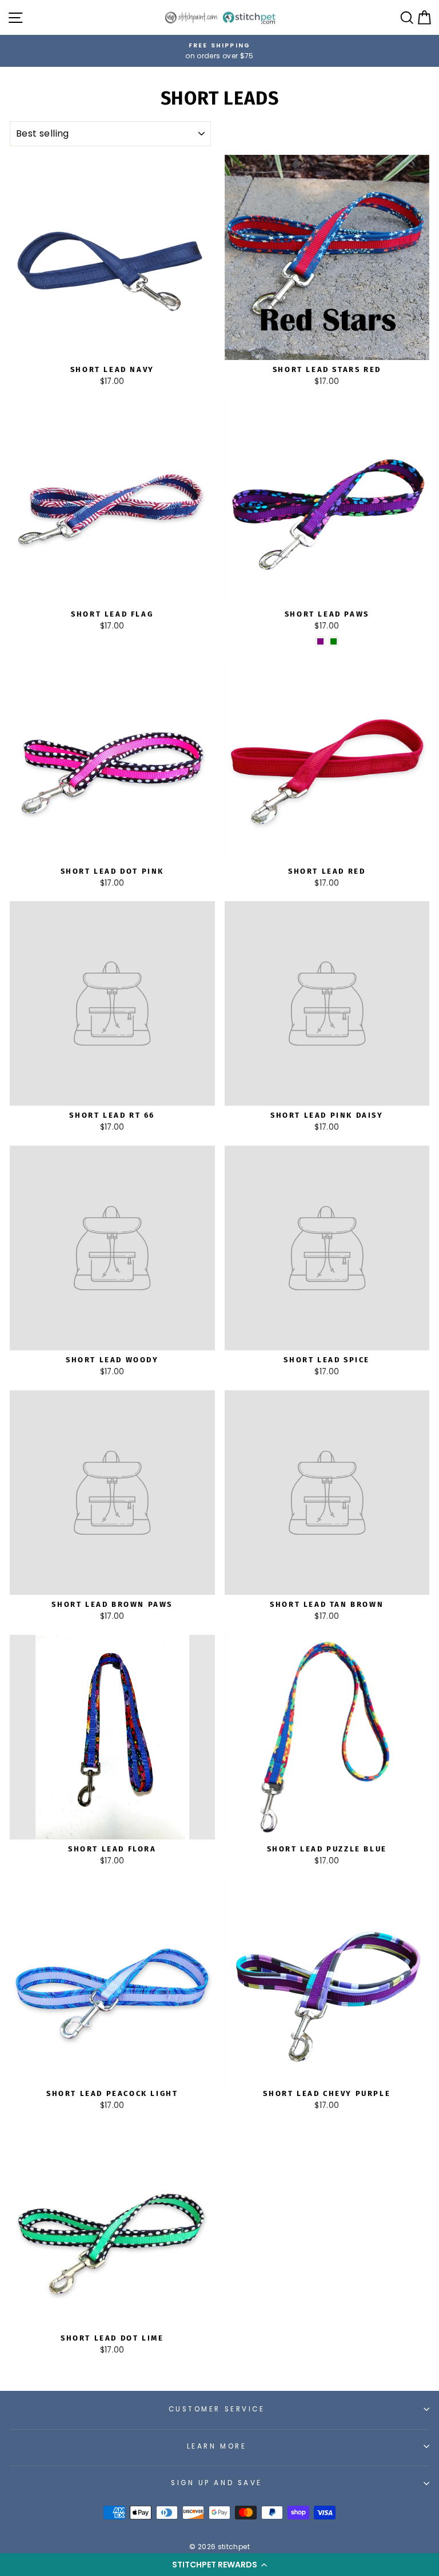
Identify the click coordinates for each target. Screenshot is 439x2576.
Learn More (217, 2446)
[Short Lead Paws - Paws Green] (334, 641)
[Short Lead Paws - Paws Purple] (320, 641)
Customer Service (217, 2409)
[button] (219, 2565)
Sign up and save (217, 2483)
